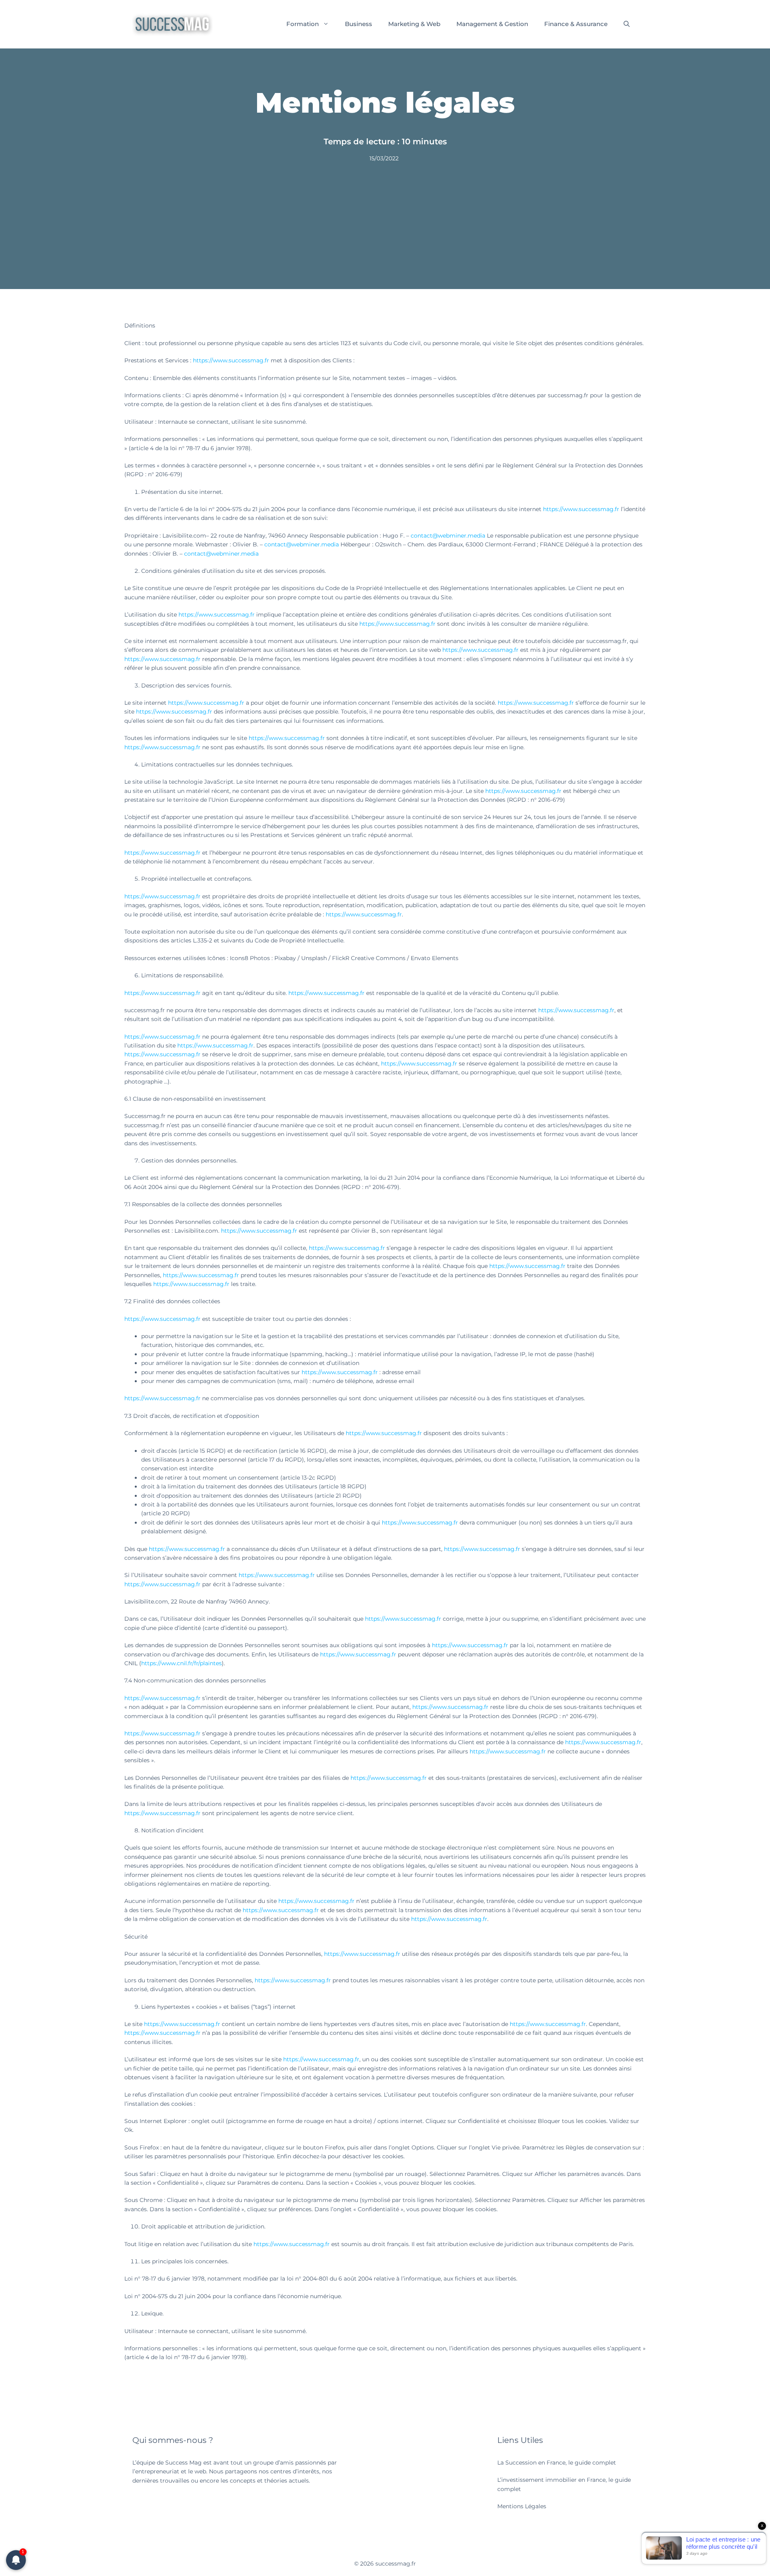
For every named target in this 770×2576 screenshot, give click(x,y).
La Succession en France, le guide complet (557, 2463)
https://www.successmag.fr (231, 360)
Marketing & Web (414, 24)
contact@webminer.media (448, 536)
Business (359, 24)
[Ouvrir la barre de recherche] (627, 24)
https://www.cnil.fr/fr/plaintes (181, 1663)
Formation (303, 24)
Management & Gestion (492, 24)
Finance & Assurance (576, 24)
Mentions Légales (522, 2506)
